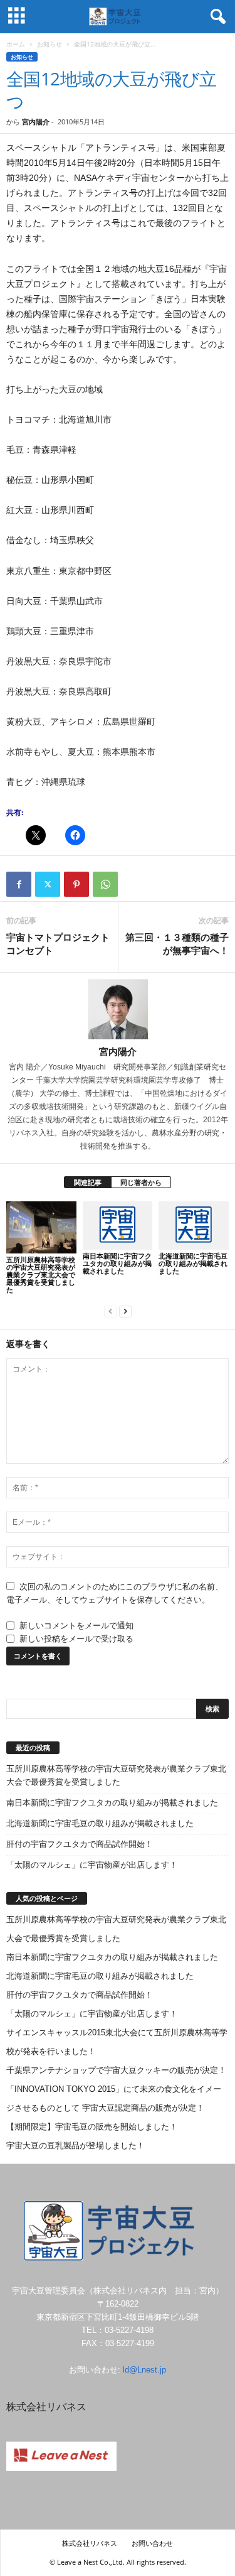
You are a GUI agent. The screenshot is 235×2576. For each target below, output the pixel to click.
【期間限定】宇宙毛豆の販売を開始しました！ (92, 2127)
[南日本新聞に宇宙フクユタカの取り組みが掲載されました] (118, 1226)
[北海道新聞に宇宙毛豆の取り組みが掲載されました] (194, 1226)
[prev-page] (110, 1311)
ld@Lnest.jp (144, 2370)
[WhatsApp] (105, 884)
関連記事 (88, 1182)
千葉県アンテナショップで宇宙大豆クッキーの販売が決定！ (116, 2070)
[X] (48, 884)
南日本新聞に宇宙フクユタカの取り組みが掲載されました (117, 1263)
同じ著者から (141, 1182)
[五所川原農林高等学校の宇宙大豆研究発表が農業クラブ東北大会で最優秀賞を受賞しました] (41, 1228)
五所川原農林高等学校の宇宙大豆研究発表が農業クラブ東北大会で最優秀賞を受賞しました (41, 1274)
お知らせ (50, 44)
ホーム (16, 44)
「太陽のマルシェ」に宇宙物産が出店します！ (92, 1865)
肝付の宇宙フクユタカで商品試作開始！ (80, 1844)
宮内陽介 (36, 122)
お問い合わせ (152, 2543)
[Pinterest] (76, 884)
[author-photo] (118, 1009)
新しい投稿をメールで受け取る (76, 1639)
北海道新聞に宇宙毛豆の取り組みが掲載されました (193, 1263)
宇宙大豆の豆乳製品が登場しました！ (76, 2146)
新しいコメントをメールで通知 (76, 1626)
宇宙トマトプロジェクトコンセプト (58, 944)
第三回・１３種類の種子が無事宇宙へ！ (177, 944)
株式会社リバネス (90, 2543)
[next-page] (125, 1311)
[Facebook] (19, 884)
